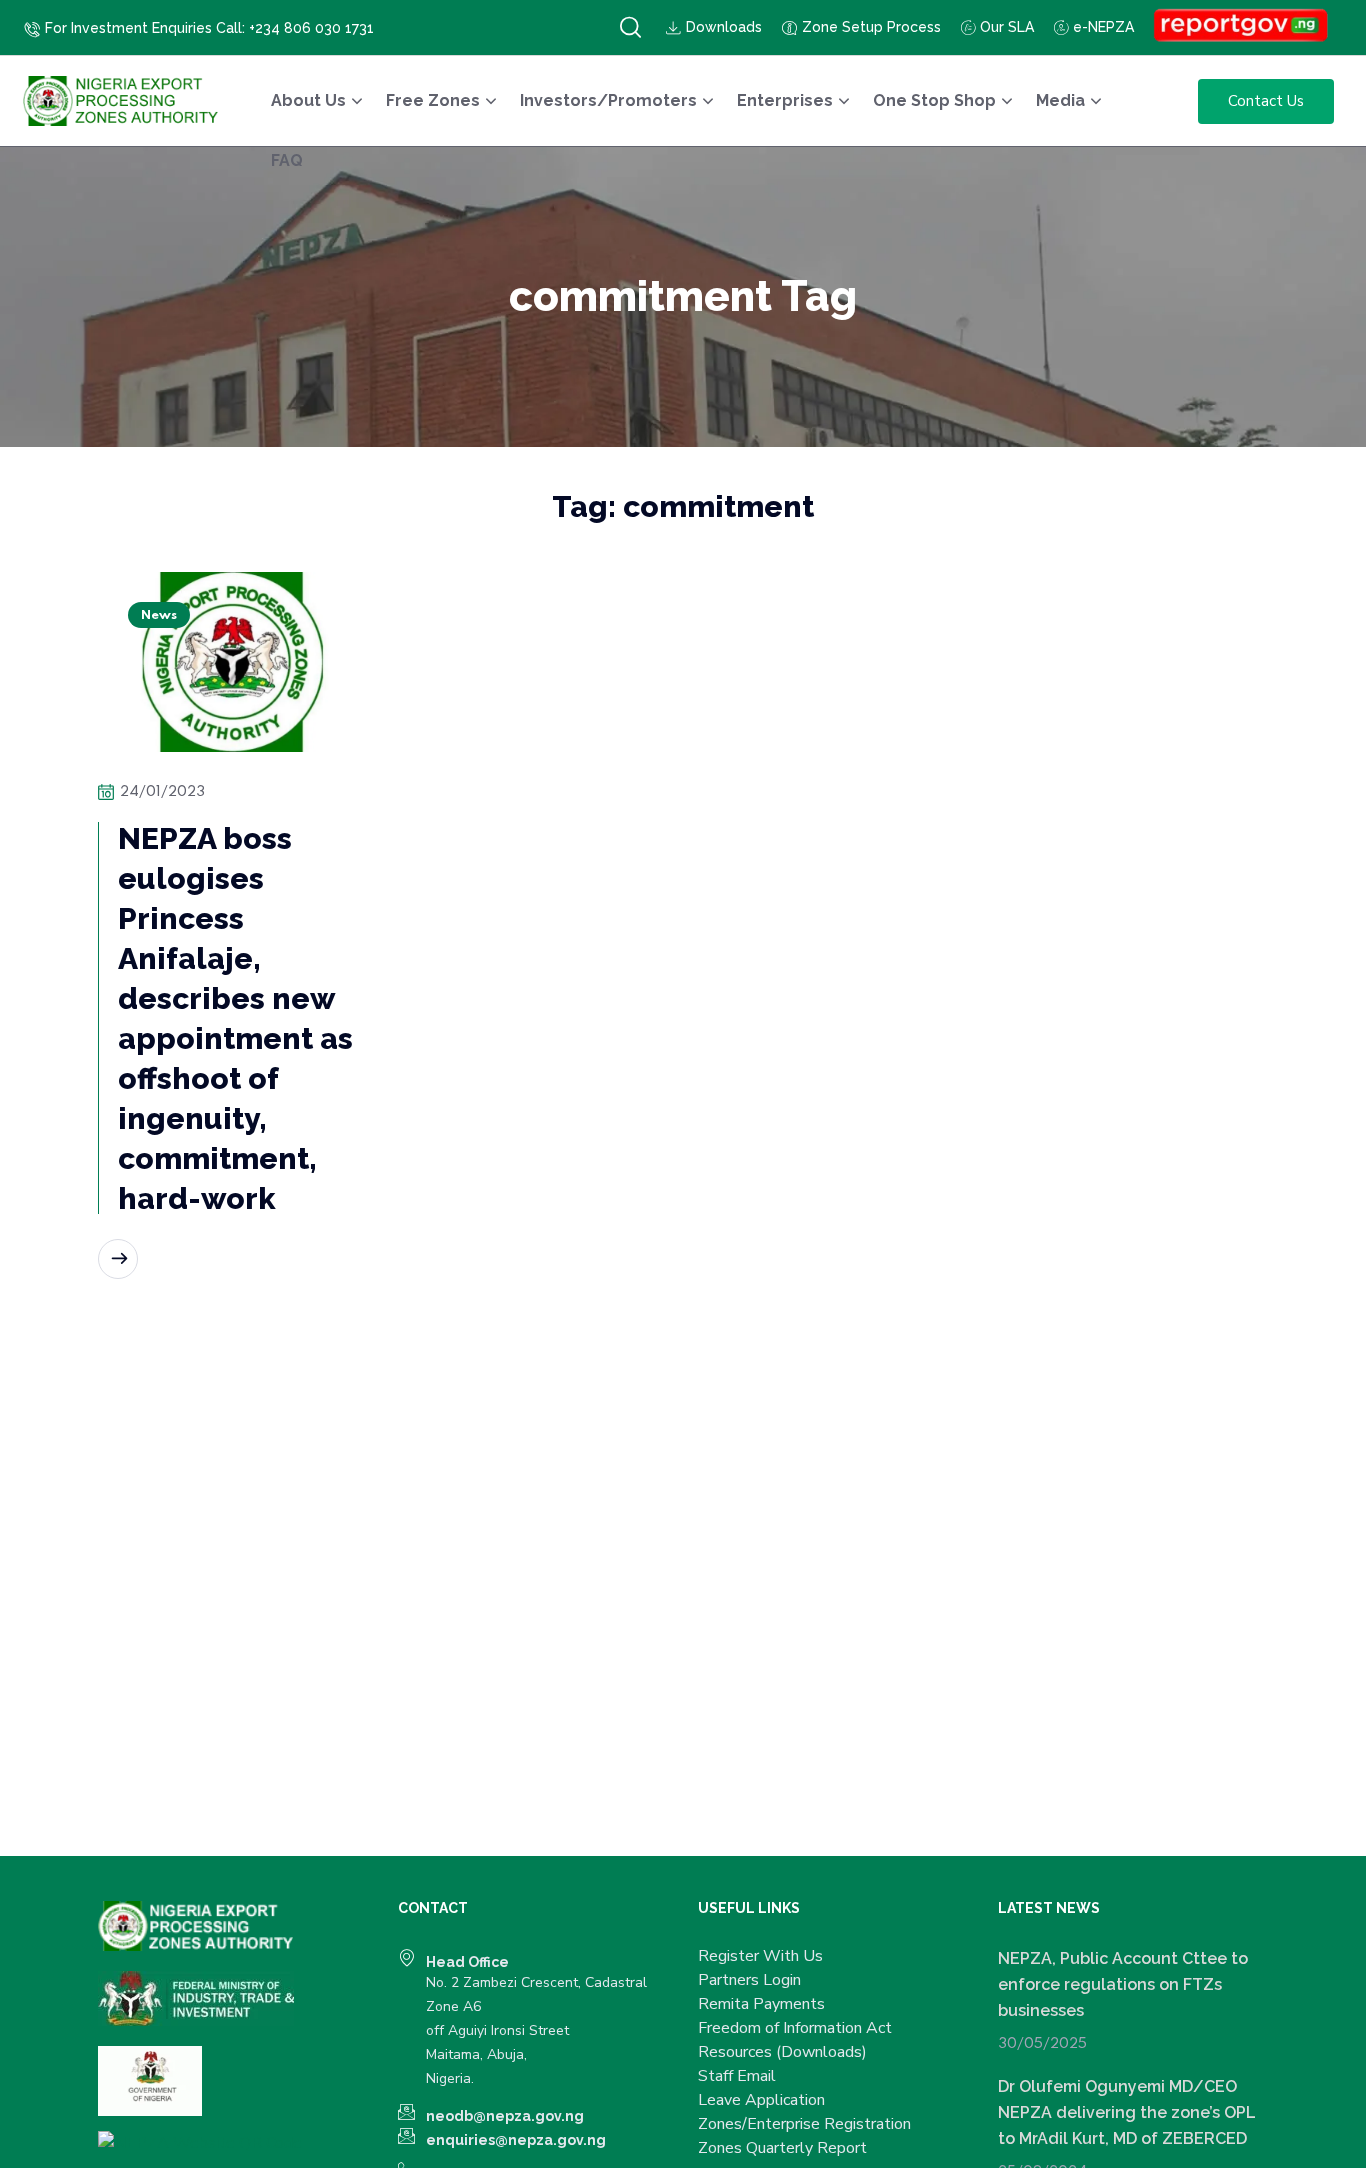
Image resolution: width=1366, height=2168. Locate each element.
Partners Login (749, 1980)
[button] (631, 28)
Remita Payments (761, 2004)
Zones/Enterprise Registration (804, 2124)
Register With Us (760, 1956)
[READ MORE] (118, 1259)
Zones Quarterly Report (782, 2148)
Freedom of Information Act (795, 2028)
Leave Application (761, 2100)
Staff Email (737, 2076)
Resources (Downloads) (782, 2052)
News (159, 615)
